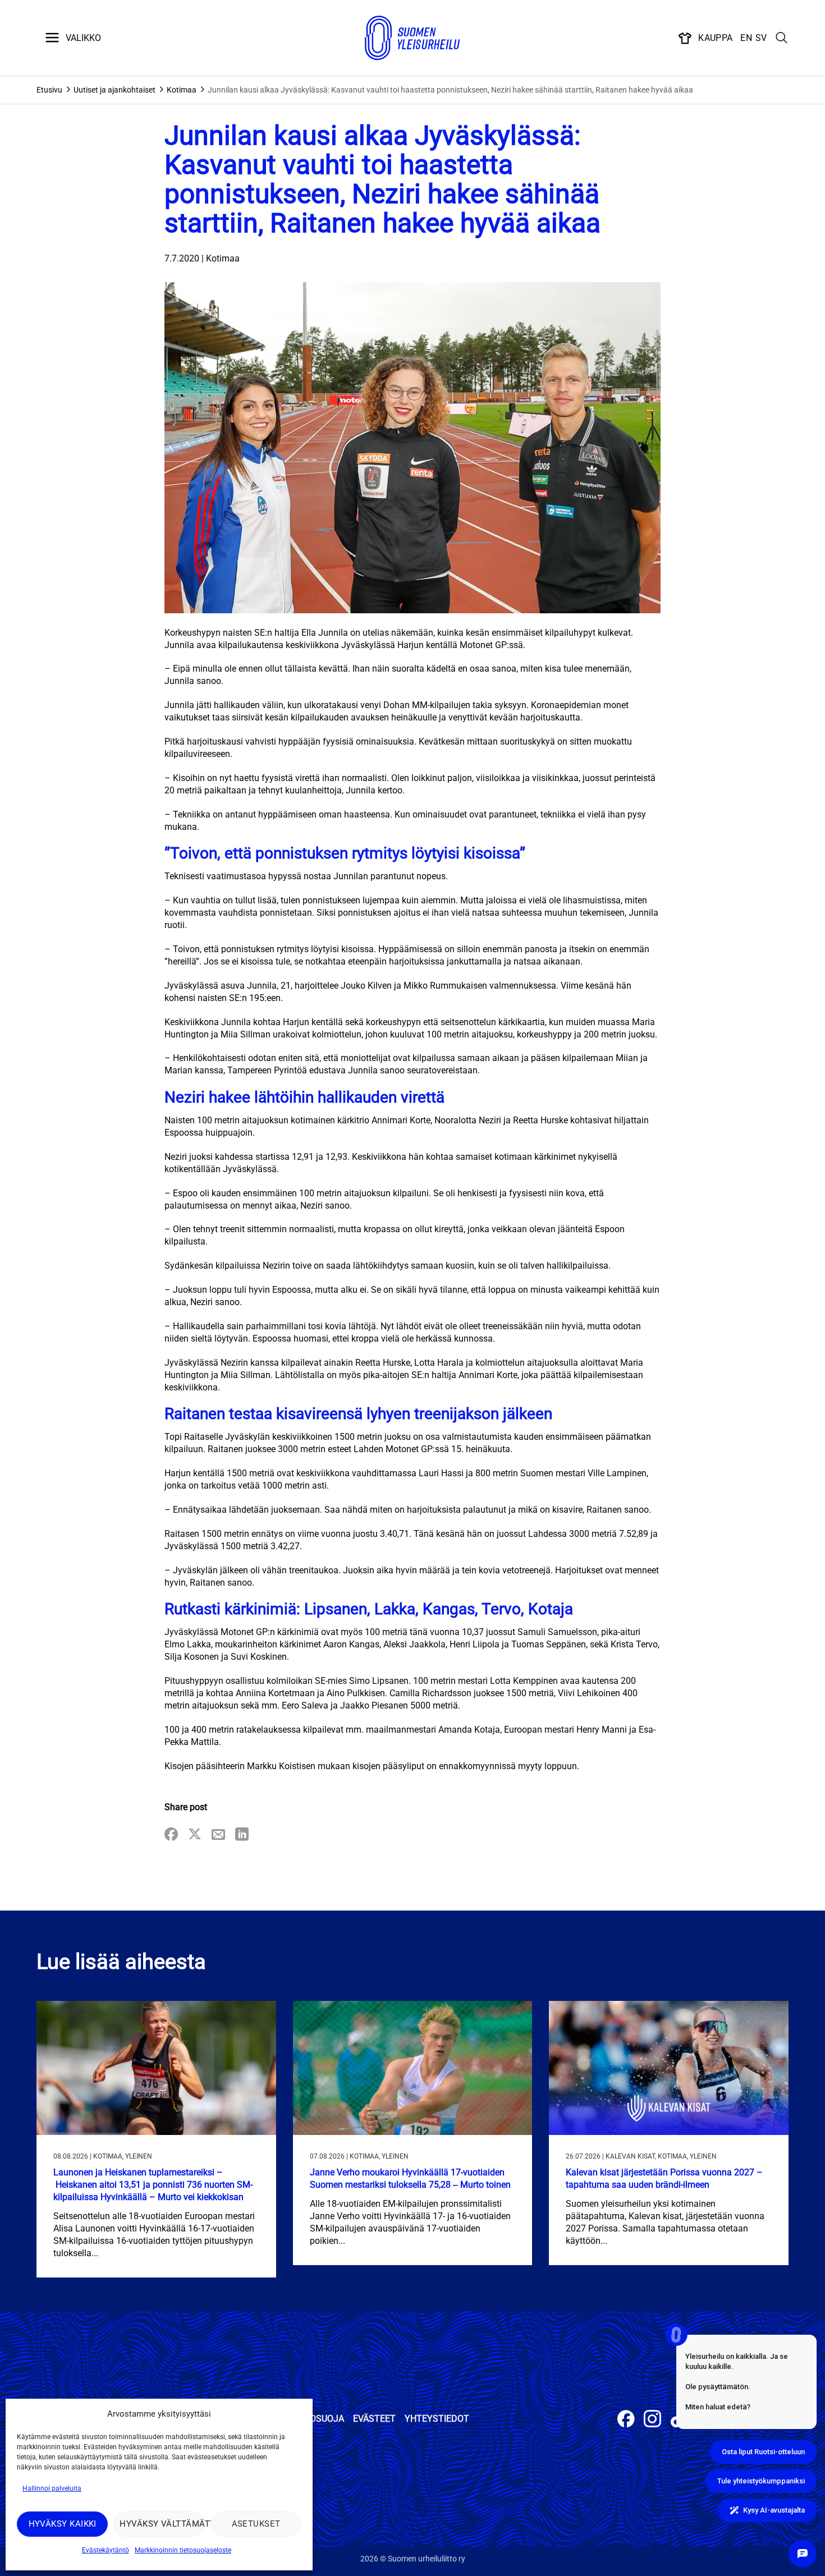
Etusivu (49, 90)
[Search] (782, 38)
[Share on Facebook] (171, 1835)
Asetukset (256, 2524)
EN (746, 38)
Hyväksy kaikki (63, 2524)
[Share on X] (195, 1835)
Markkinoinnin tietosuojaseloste (183, 2550)
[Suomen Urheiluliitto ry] (412, 38)
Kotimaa (182, 90)
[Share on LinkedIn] (242, 1835)
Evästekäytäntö (106, 2550)
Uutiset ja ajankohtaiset (114, 90)
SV (761, 38)
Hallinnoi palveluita (52, 2488)
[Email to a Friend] (218, 1835)
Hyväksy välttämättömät (162, 2524)
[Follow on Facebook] (626, 2420)
